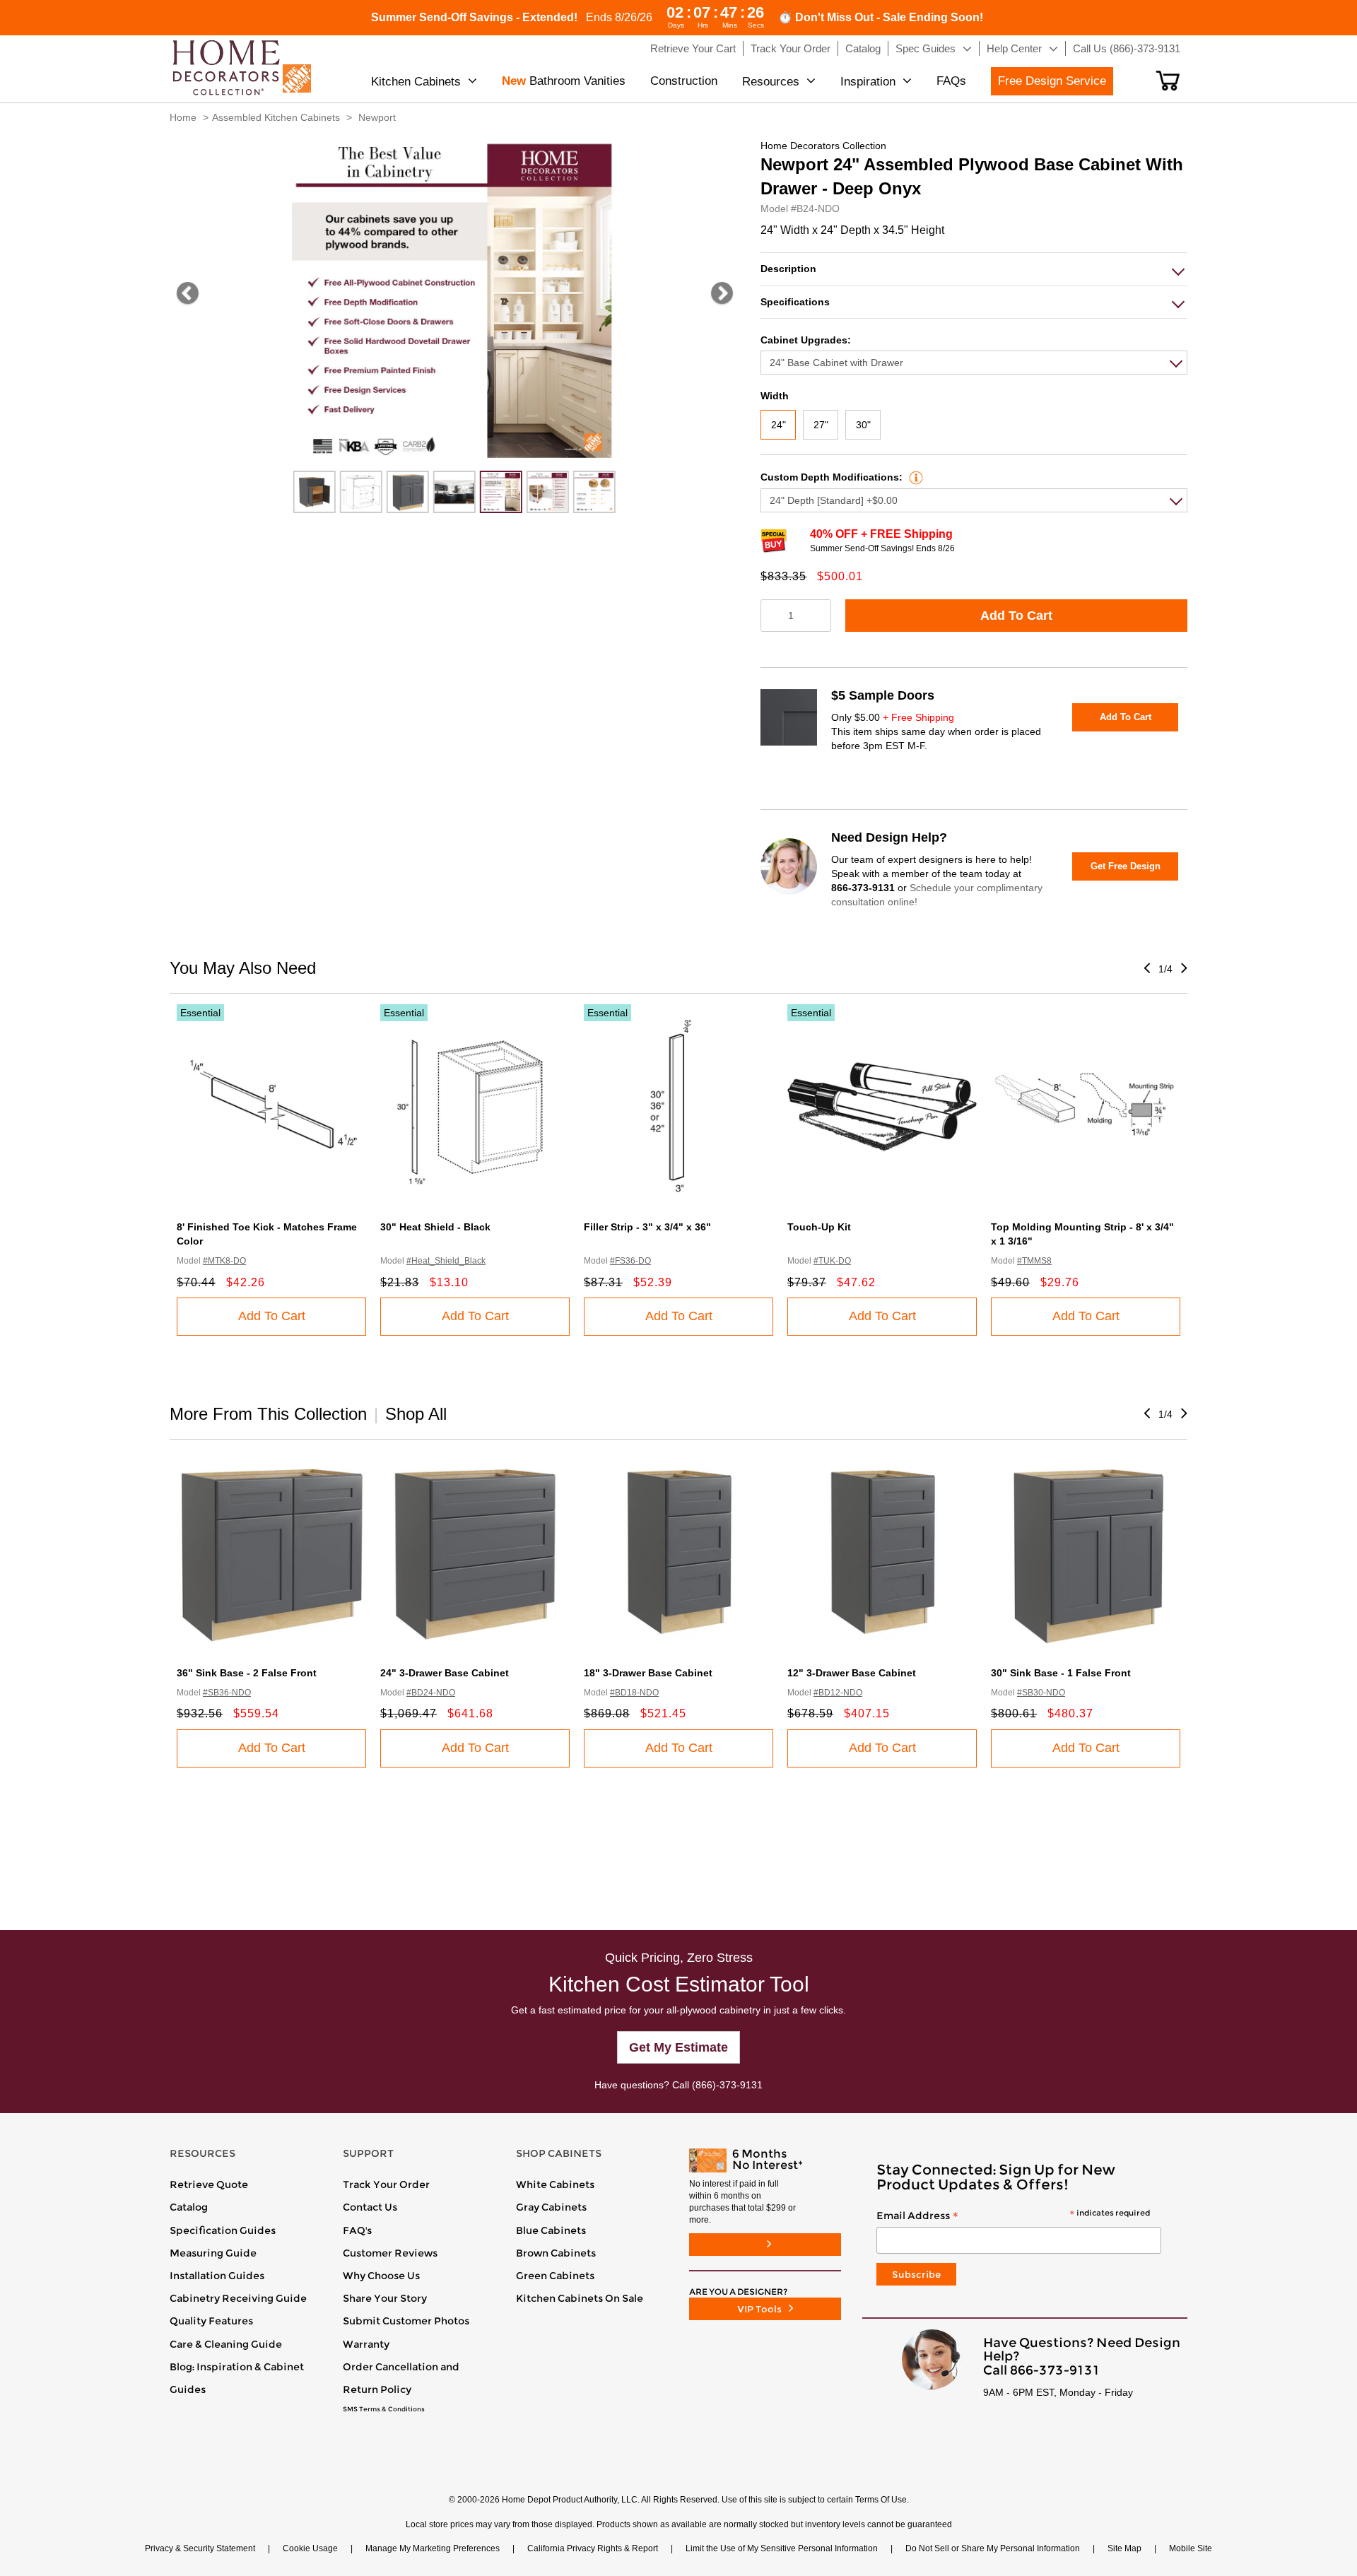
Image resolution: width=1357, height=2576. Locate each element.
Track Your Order (386, 2184)
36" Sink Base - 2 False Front (247, 1673)
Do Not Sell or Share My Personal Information (993, 2548)
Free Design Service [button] (1052, 81)
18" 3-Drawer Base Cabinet (648, 1673)
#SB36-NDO (227, 1693)
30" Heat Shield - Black (435, 1227)
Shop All (416, 1414)
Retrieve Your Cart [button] (693, 48)
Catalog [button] (863, 48)
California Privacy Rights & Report (593, 2548)
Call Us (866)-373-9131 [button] (1127, 48)
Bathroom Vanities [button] (564, 81)
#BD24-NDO (431, 1693)
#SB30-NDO (1041, 1693)
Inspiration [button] (868, 82)
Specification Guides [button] (223, 2230)
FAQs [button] (951, 81)
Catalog (189, 2207)
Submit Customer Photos (406, 2321)
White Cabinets (555, 2184)
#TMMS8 (1034, 1261)
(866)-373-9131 (727, 2085)
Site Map (1124, 2548)
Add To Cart (1016, 616)
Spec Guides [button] (926, 48)
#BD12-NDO (838, 1693)
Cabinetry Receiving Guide (238, 2298)
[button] (1168, 81)
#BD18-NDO (634, 1693)
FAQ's (357, 2230)
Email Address (1013, 2216)
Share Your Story (385, 2298)
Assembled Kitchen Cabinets (276, 117)
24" (779, 425)
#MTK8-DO (224, 1261)
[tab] (974, 269)
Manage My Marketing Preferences (433, 2548)
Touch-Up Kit (819, 1227)
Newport (377, 117)
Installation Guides (217, 2276)
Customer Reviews (390, 2253)
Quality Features (211, 2321)
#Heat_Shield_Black (446, 1261)
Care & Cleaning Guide (226, 2344)
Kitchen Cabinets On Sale (580, 2298)
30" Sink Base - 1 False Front (1061, 1673)
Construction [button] (684, 81)
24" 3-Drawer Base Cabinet (445, 1673)
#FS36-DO (630, 1261)
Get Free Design (1126, 866)
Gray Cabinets (551, 2207)
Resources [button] (771, 82)
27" (821, 425)
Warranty (366, 2344)
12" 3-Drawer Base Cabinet (852, 1673)
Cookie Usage (310, 2548)
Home (183, 117)
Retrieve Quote (209, 2184)
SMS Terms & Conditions (384, 2409)
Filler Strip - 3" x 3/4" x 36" (647, 1227)
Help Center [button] (1014, 48)
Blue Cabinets (551, 2230)
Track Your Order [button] (791, 48)
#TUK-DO (832, 1261)
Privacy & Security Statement (200, 2548)
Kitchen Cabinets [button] (416, 82)
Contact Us (370, 2207)
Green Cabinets (555, 2276)
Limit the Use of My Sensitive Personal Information (782, 2548)
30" (863, 425)
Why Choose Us (381, 2276)
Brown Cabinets (556, 2253)
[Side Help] (914, 477)
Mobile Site (1191, 2548)
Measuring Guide (213, 2253)
